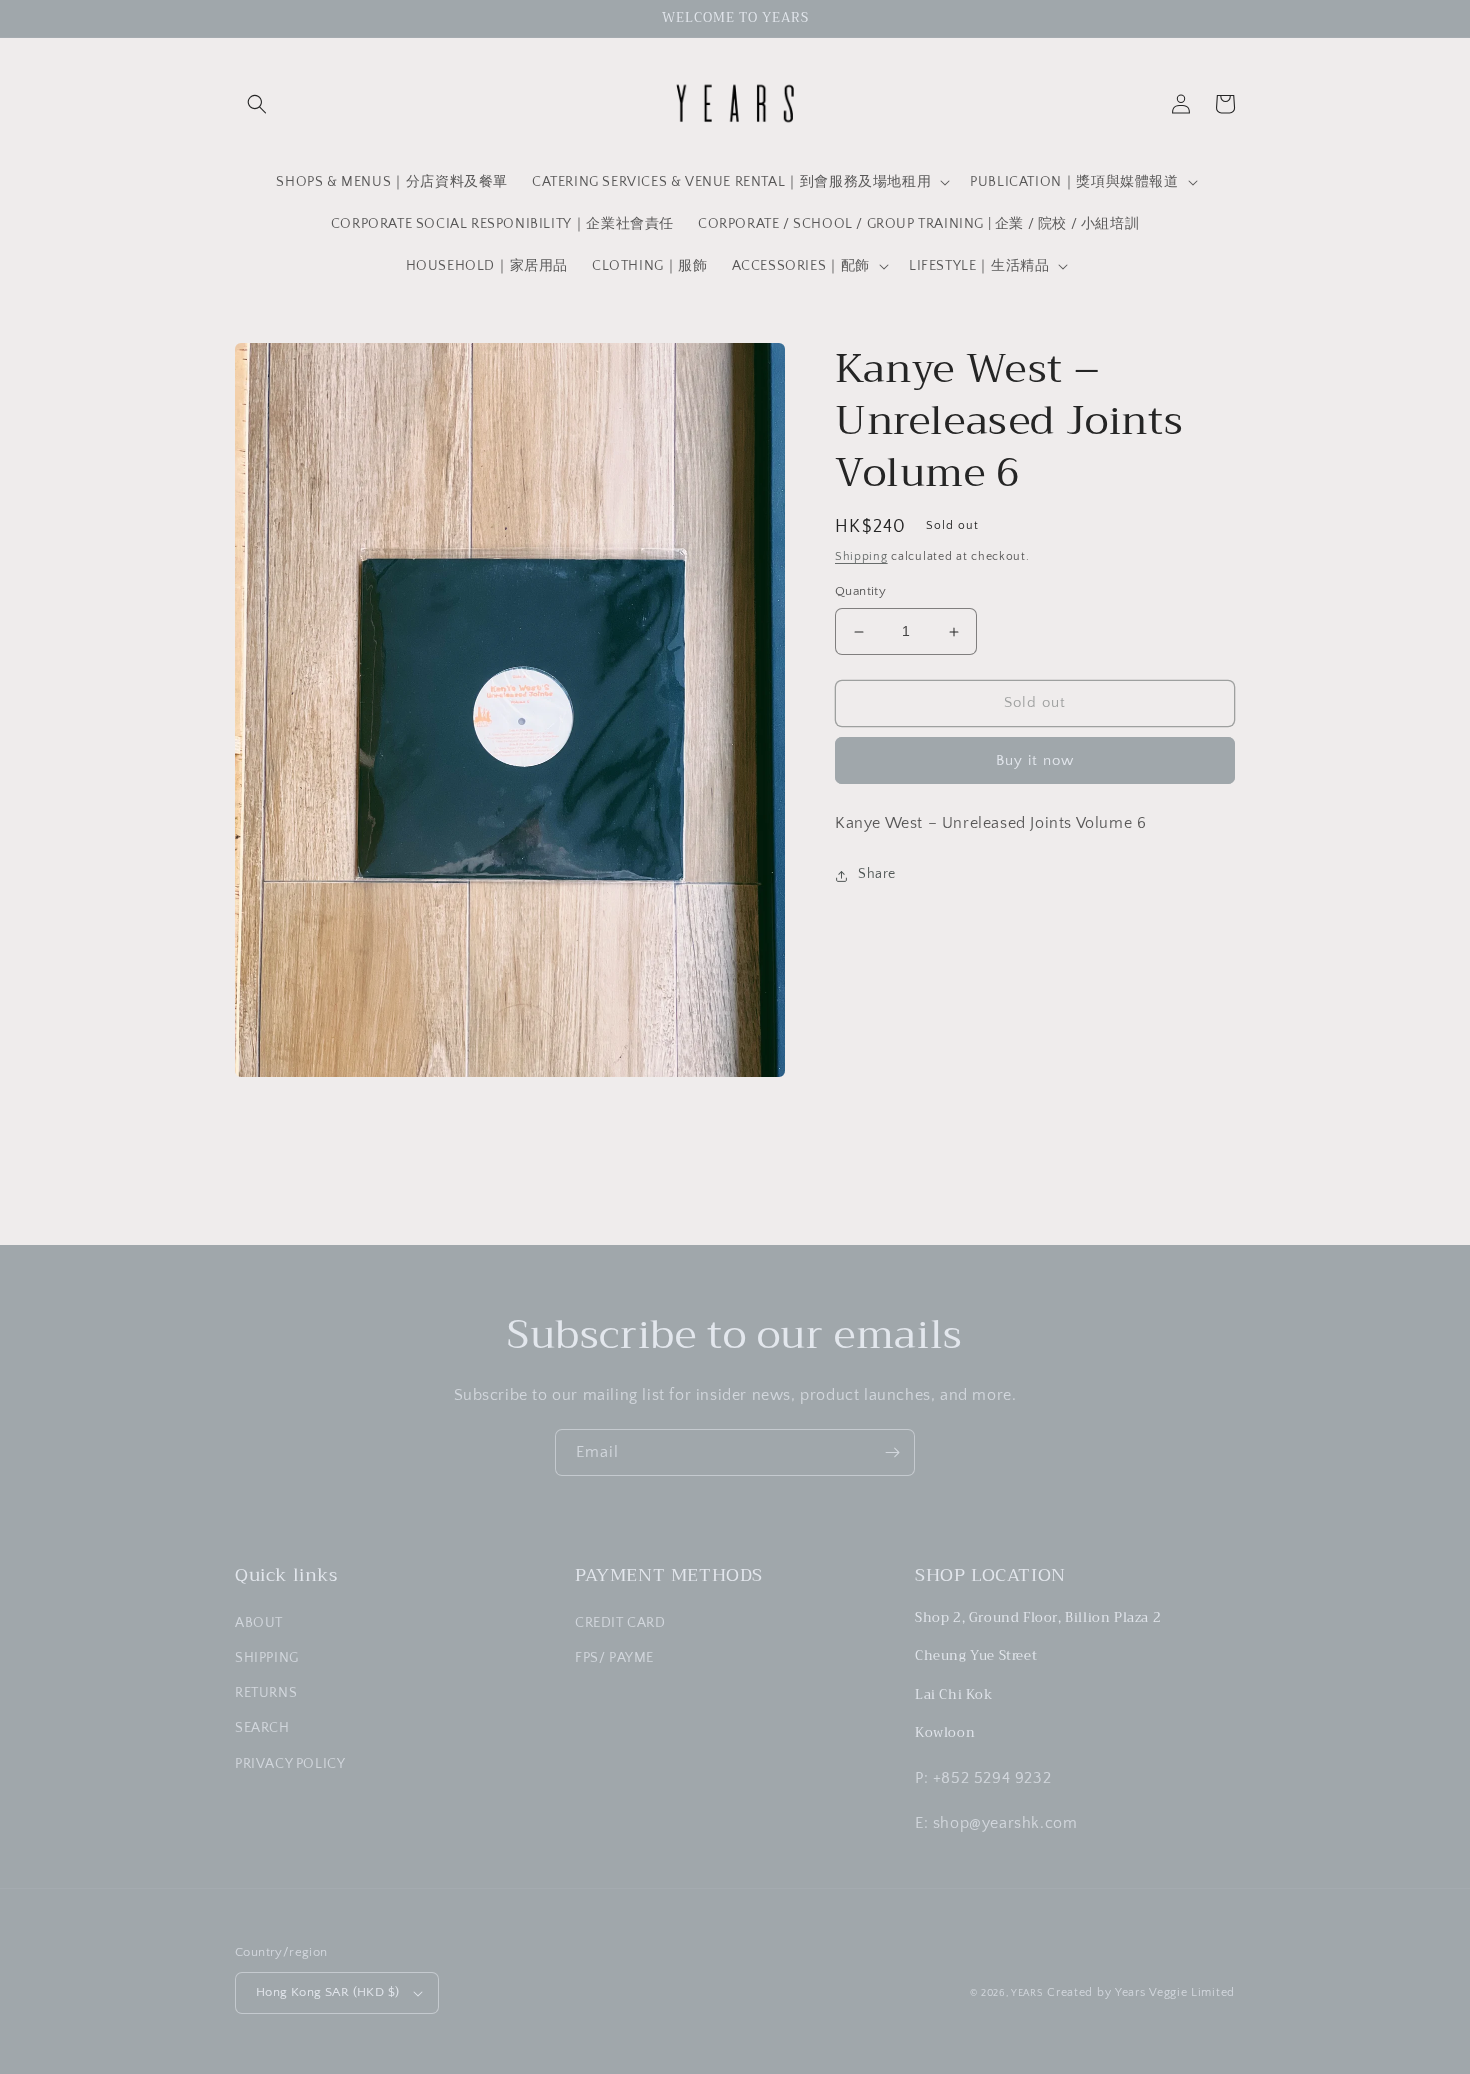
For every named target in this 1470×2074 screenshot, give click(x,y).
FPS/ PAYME (614, 1658)
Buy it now (1035, 760)
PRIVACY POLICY (290, 1764)
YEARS (1027, 1993)
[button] (257, 104)
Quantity (860, 592)
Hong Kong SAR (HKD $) (327, 1992)
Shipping (861, 556)
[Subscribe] (892, 1452)
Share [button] (877, 875)
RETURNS (266, 1693)
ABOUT (259, 1623)
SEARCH (262, 1728)
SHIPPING (267, 1658)
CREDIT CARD (620, 1623)
